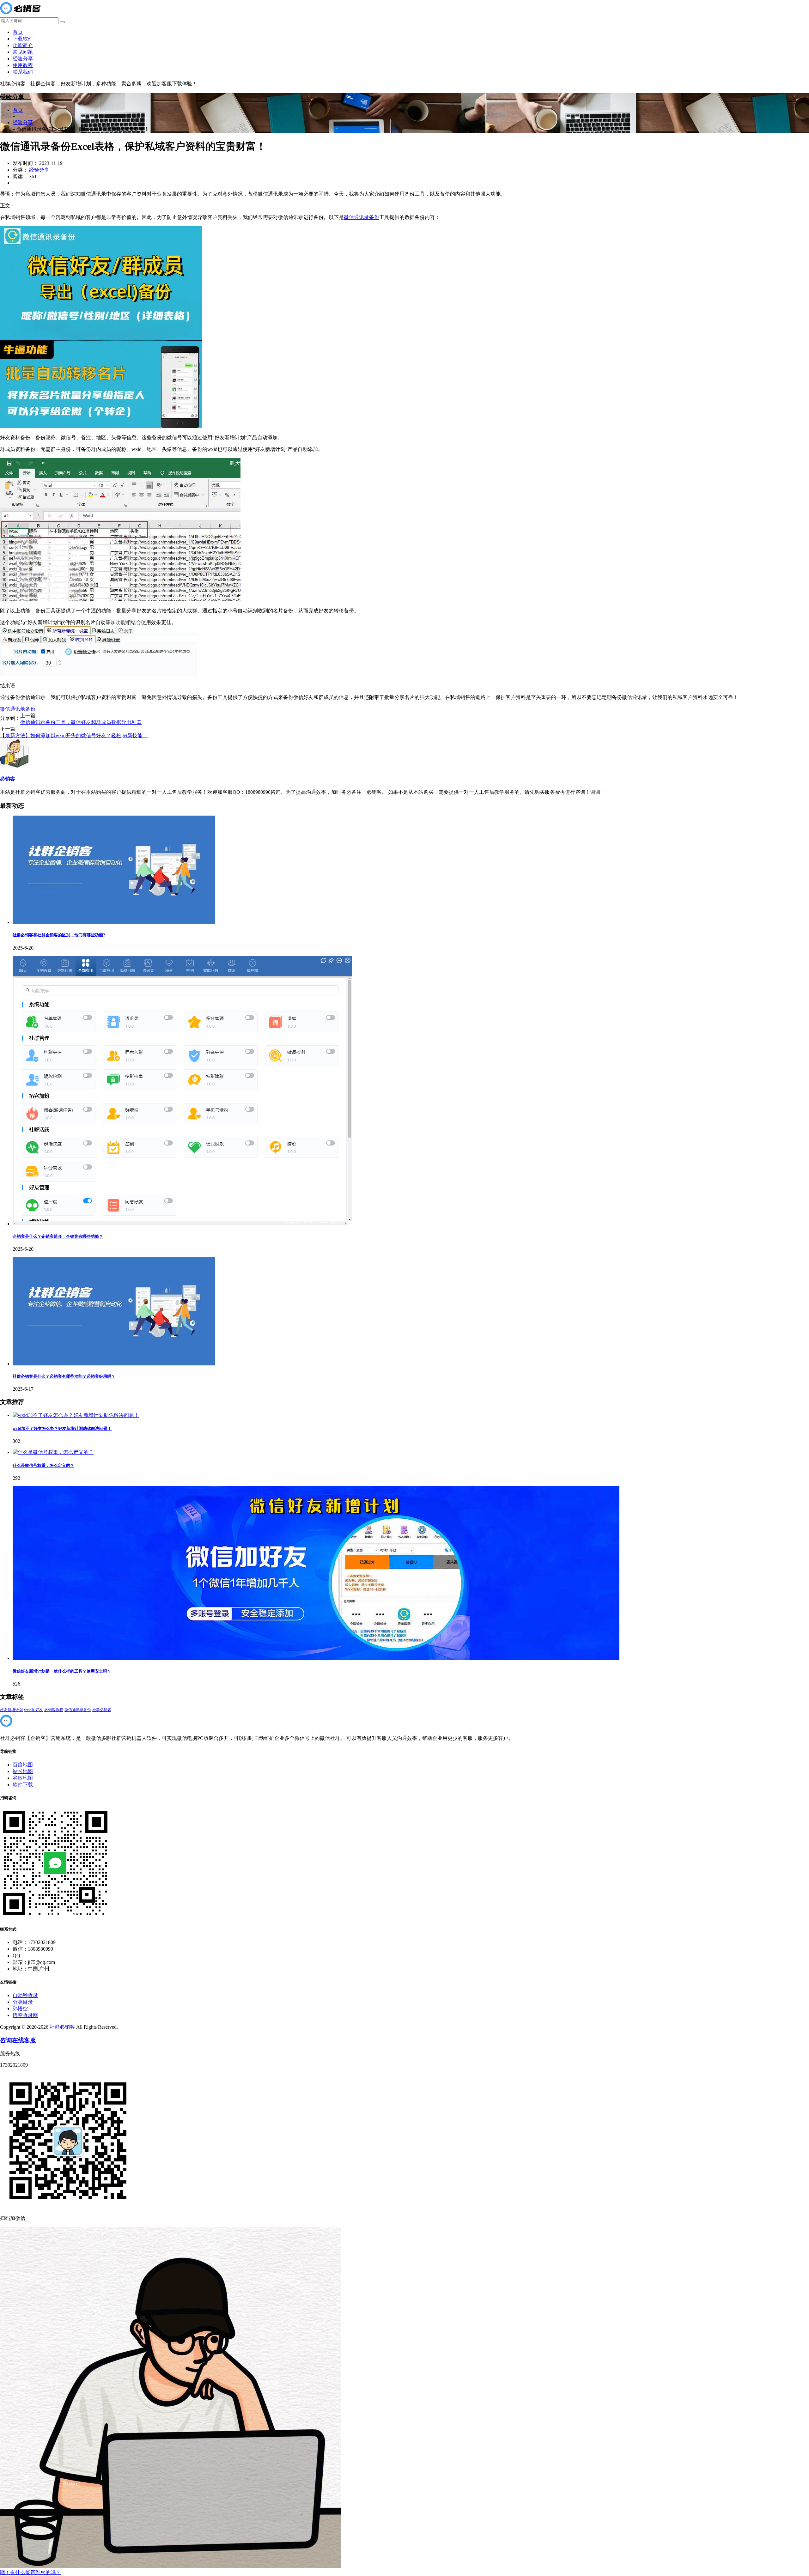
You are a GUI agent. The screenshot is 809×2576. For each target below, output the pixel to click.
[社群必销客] (20, 14)
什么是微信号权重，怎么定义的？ (43, 1465)
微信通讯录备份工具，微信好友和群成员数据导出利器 (81, 722)
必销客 (8, 779)
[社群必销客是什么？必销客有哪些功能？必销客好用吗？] (114, 1364)
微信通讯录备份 (362, 217)
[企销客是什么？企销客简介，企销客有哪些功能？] (182, 1224)
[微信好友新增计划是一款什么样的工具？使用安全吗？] (316, 1658)
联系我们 (23, 72)
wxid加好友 (33, 1710)
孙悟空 (20, 2009)
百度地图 (23, 1765)
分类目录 (23, 2002)
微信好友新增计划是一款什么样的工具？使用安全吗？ (62, 1671)
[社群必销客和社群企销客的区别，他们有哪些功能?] (114, 922)
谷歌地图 (23, 1778)
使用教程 (23, 65)
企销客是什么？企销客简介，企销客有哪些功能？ (58, 1236)
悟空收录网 (25, 2015)
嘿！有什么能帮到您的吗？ (30, 2572)
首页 (18, 32)
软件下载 (23, 1785)
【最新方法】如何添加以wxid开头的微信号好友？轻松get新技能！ (74, 735)
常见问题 (23, 52)
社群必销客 (102, 1710)
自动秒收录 (25, 1995)
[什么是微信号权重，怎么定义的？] (53, 1452)
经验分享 (23, 59)
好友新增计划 (11, 1710)
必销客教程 (54, 1710)
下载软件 (23, 39)
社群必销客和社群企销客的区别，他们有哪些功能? (59, 935)
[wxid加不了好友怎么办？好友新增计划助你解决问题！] (76, 1415)
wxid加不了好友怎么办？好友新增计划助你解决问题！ (62, 1428)
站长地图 (23, 1771)
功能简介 (23, 45)
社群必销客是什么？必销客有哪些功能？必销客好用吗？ (64, 1376)
